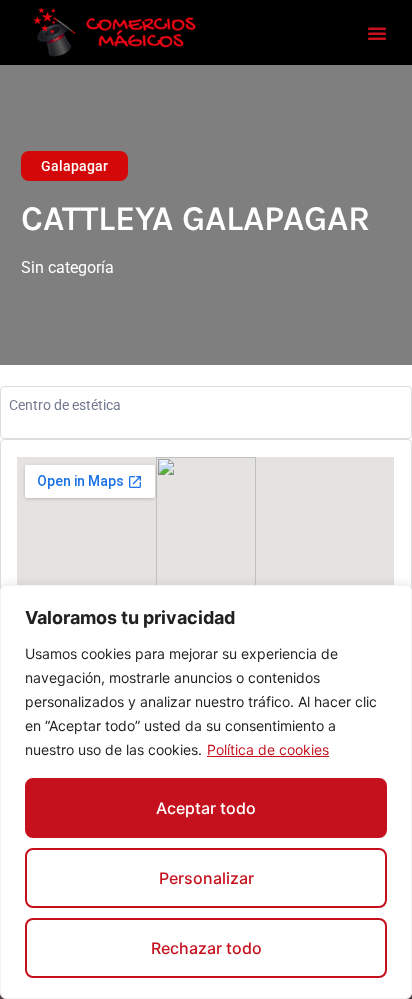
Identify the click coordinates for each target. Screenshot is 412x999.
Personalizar (206, 878)
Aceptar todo (206, 808)
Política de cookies (268, 749)
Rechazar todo (206, 948)
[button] (377, 33)
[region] (206, 792)
